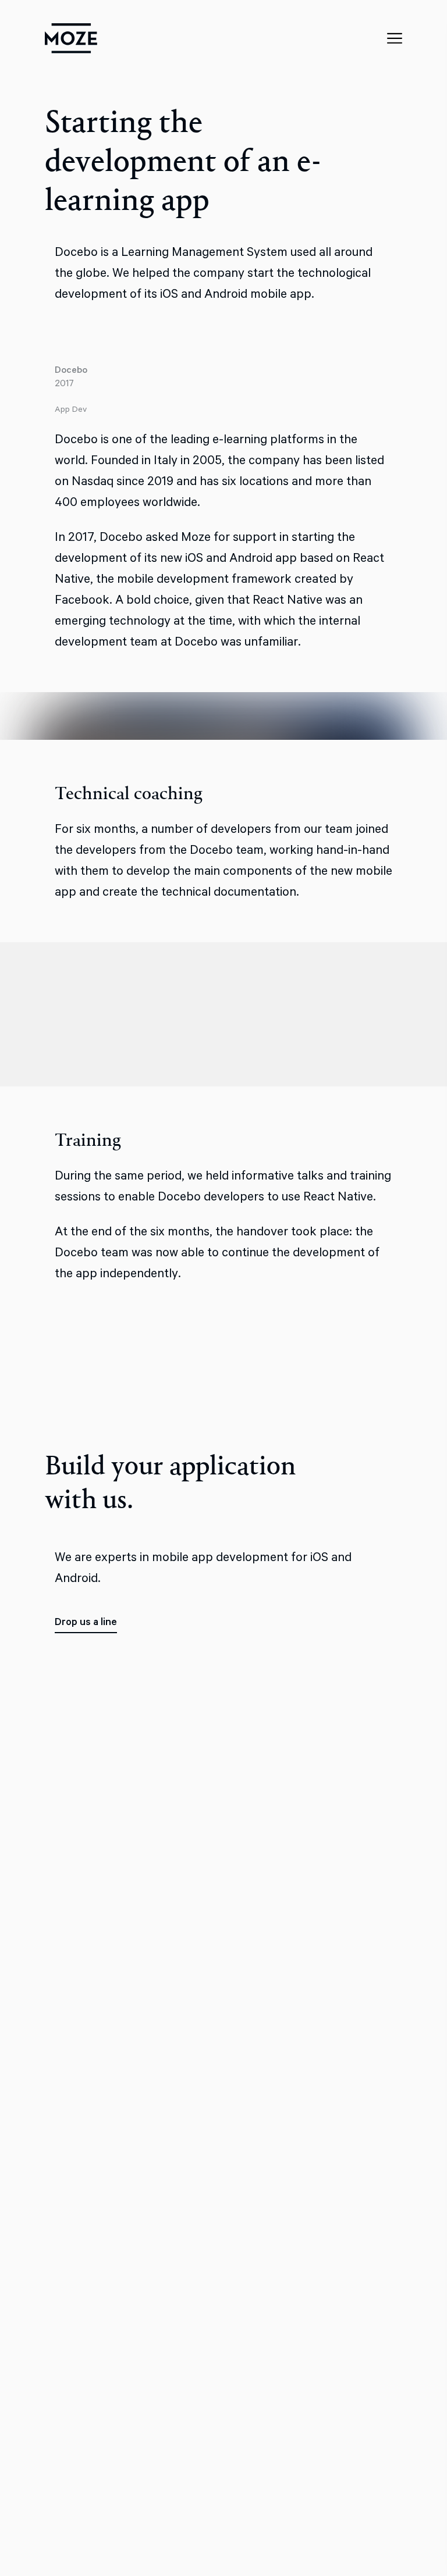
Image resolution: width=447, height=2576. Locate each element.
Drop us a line (86, 1622)
